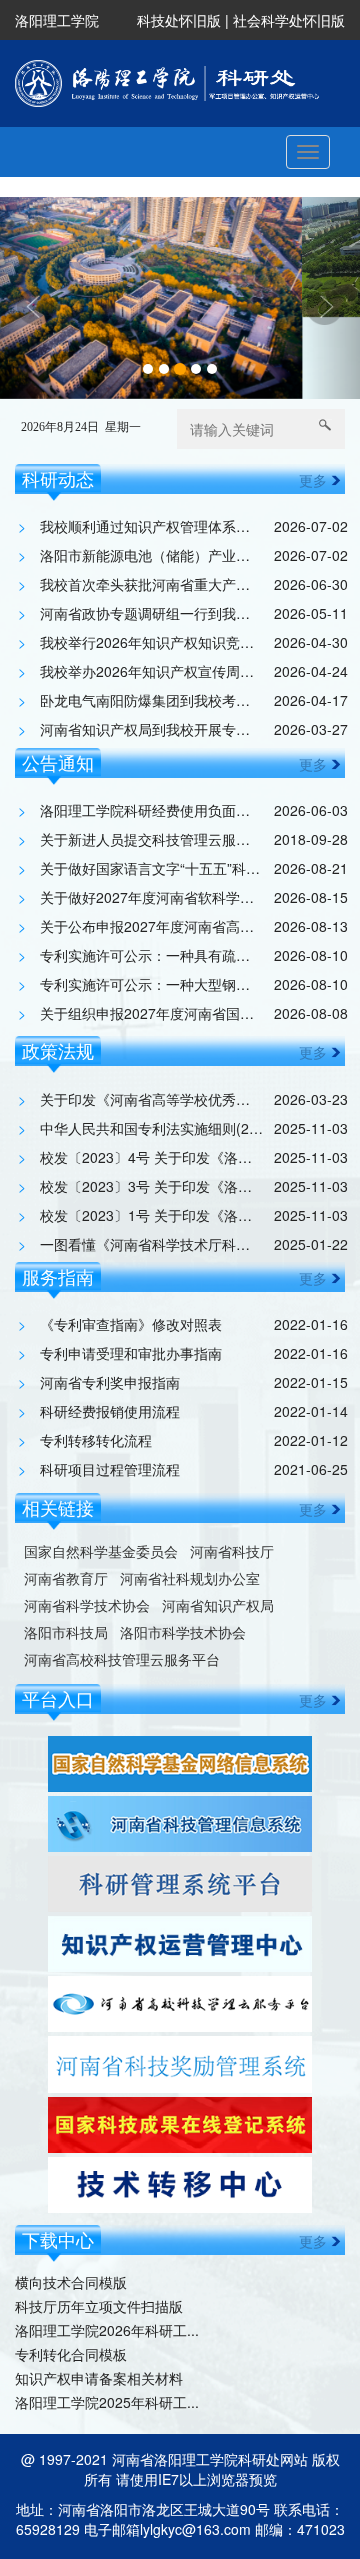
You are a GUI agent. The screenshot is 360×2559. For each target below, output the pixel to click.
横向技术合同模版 (71, 2200)
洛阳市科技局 (66, 1549)
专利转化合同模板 (71, 2272)
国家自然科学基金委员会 (101, 1468)
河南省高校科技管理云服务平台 (122, 1576)
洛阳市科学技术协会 (183, 1549)
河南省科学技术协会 (87, 1522)
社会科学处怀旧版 (289, 20)
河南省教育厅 (66, 1495)
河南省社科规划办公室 (190, 1495)
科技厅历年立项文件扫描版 (99, 2224)
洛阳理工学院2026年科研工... (107, 2248)
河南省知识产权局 (218, 1522)
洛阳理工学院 (57, 20)
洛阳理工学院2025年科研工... (107, 2320)
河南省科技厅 (232, 1468)
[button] (27, 257)
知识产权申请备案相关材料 (99, 2296)
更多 (313, 398)
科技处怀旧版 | (185, 20)
